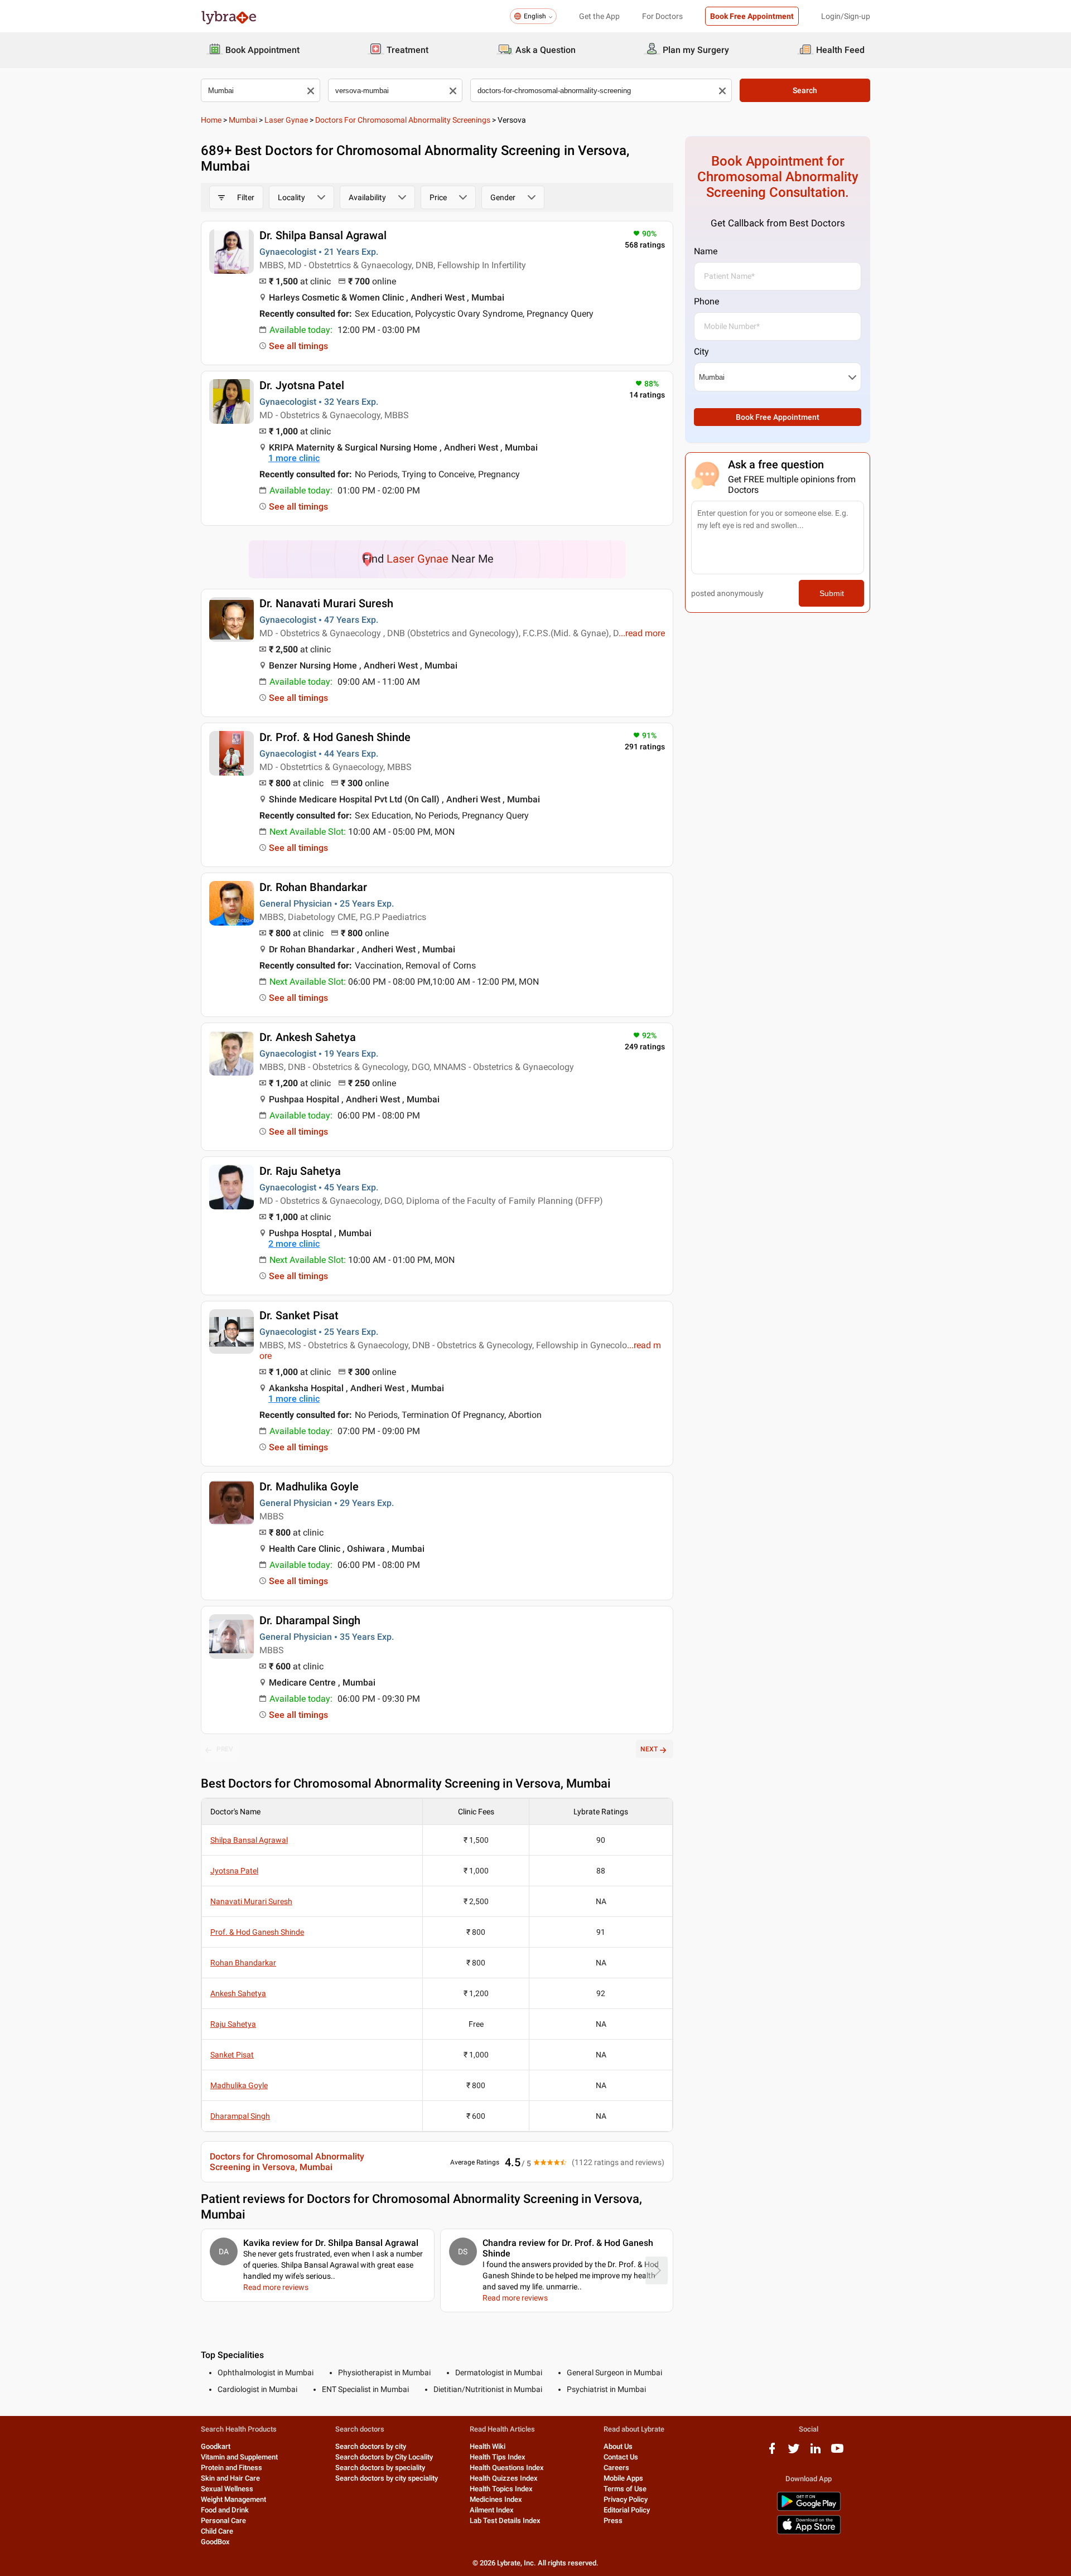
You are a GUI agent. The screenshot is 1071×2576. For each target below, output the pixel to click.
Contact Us (621, 2457)
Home (211, 120)
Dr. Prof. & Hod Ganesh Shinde (335, 737)
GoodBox (215, 2542)
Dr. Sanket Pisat (299, 1315)
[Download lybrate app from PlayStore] (809, 2509)
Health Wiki (488, 2446)
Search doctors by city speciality (387, 2478)
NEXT (649, 1749)
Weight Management (233, 2499)
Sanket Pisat (232, 2055)
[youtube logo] (837, 2452)
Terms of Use (625, 2489)
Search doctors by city (371, 2446)
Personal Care (223, 2521)
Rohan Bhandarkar (243, 1963)
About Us (618, 2446)
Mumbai (243, 120)
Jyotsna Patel (234, 1871)
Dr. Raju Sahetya (300, 1171)
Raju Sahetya (233, 2024)
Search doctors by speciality (380, 2468)
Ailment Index (492, 2510)
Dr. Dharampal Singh (310, 1620)
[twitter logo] (794, 2452)
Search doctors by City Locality (384, 2457)
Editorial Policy (627, 2510)
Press (613, 2521)
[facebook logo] (772, 2452)
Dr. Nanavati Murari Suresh (326, 603)
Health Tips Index (498, 2457)
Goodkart (216, 2446)
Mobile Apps (623, 2478)
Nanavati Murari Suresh (251, 1901)
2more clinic (294, 1244)
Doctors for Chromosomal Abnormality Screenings (403, 120)
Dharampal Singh (240, 2116)
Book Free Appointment (752, 16)
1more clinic (294, 458)
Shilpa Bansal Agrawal (249, 1840)
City (701, 352)
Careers (616, 2468)
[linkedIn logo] (816, 2452)
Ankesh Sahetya (238, 1993)
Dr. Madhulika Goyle (309, 1486)
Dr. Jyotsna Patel (302, 385)
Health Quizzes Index (504, 2478)
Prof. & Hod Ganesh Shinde (257, 1932)
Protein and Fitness (231, 2468)
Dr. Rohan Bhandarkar (313, 887)
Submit (832, 593)
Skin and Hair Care (230, 2478)
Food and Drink (225, 2510)
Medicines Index (496, 2499)
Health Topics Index (501, 2489)
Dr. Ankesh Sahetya (308, 1037)
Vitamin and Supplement (239, 2457)
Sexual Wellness (227, 2489)
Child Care (217, 2531)
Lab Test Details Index (505, 2521)
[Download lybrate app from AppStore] (809, 2532)
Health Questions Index (507, 2468)
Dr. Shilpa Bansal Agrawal (323, 235)
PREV (225, 1749)
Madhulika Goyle (239, 2085)
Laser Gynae (286, 120)
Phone (706, 301)
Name (706, 251)
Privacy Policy (626, 2499)
